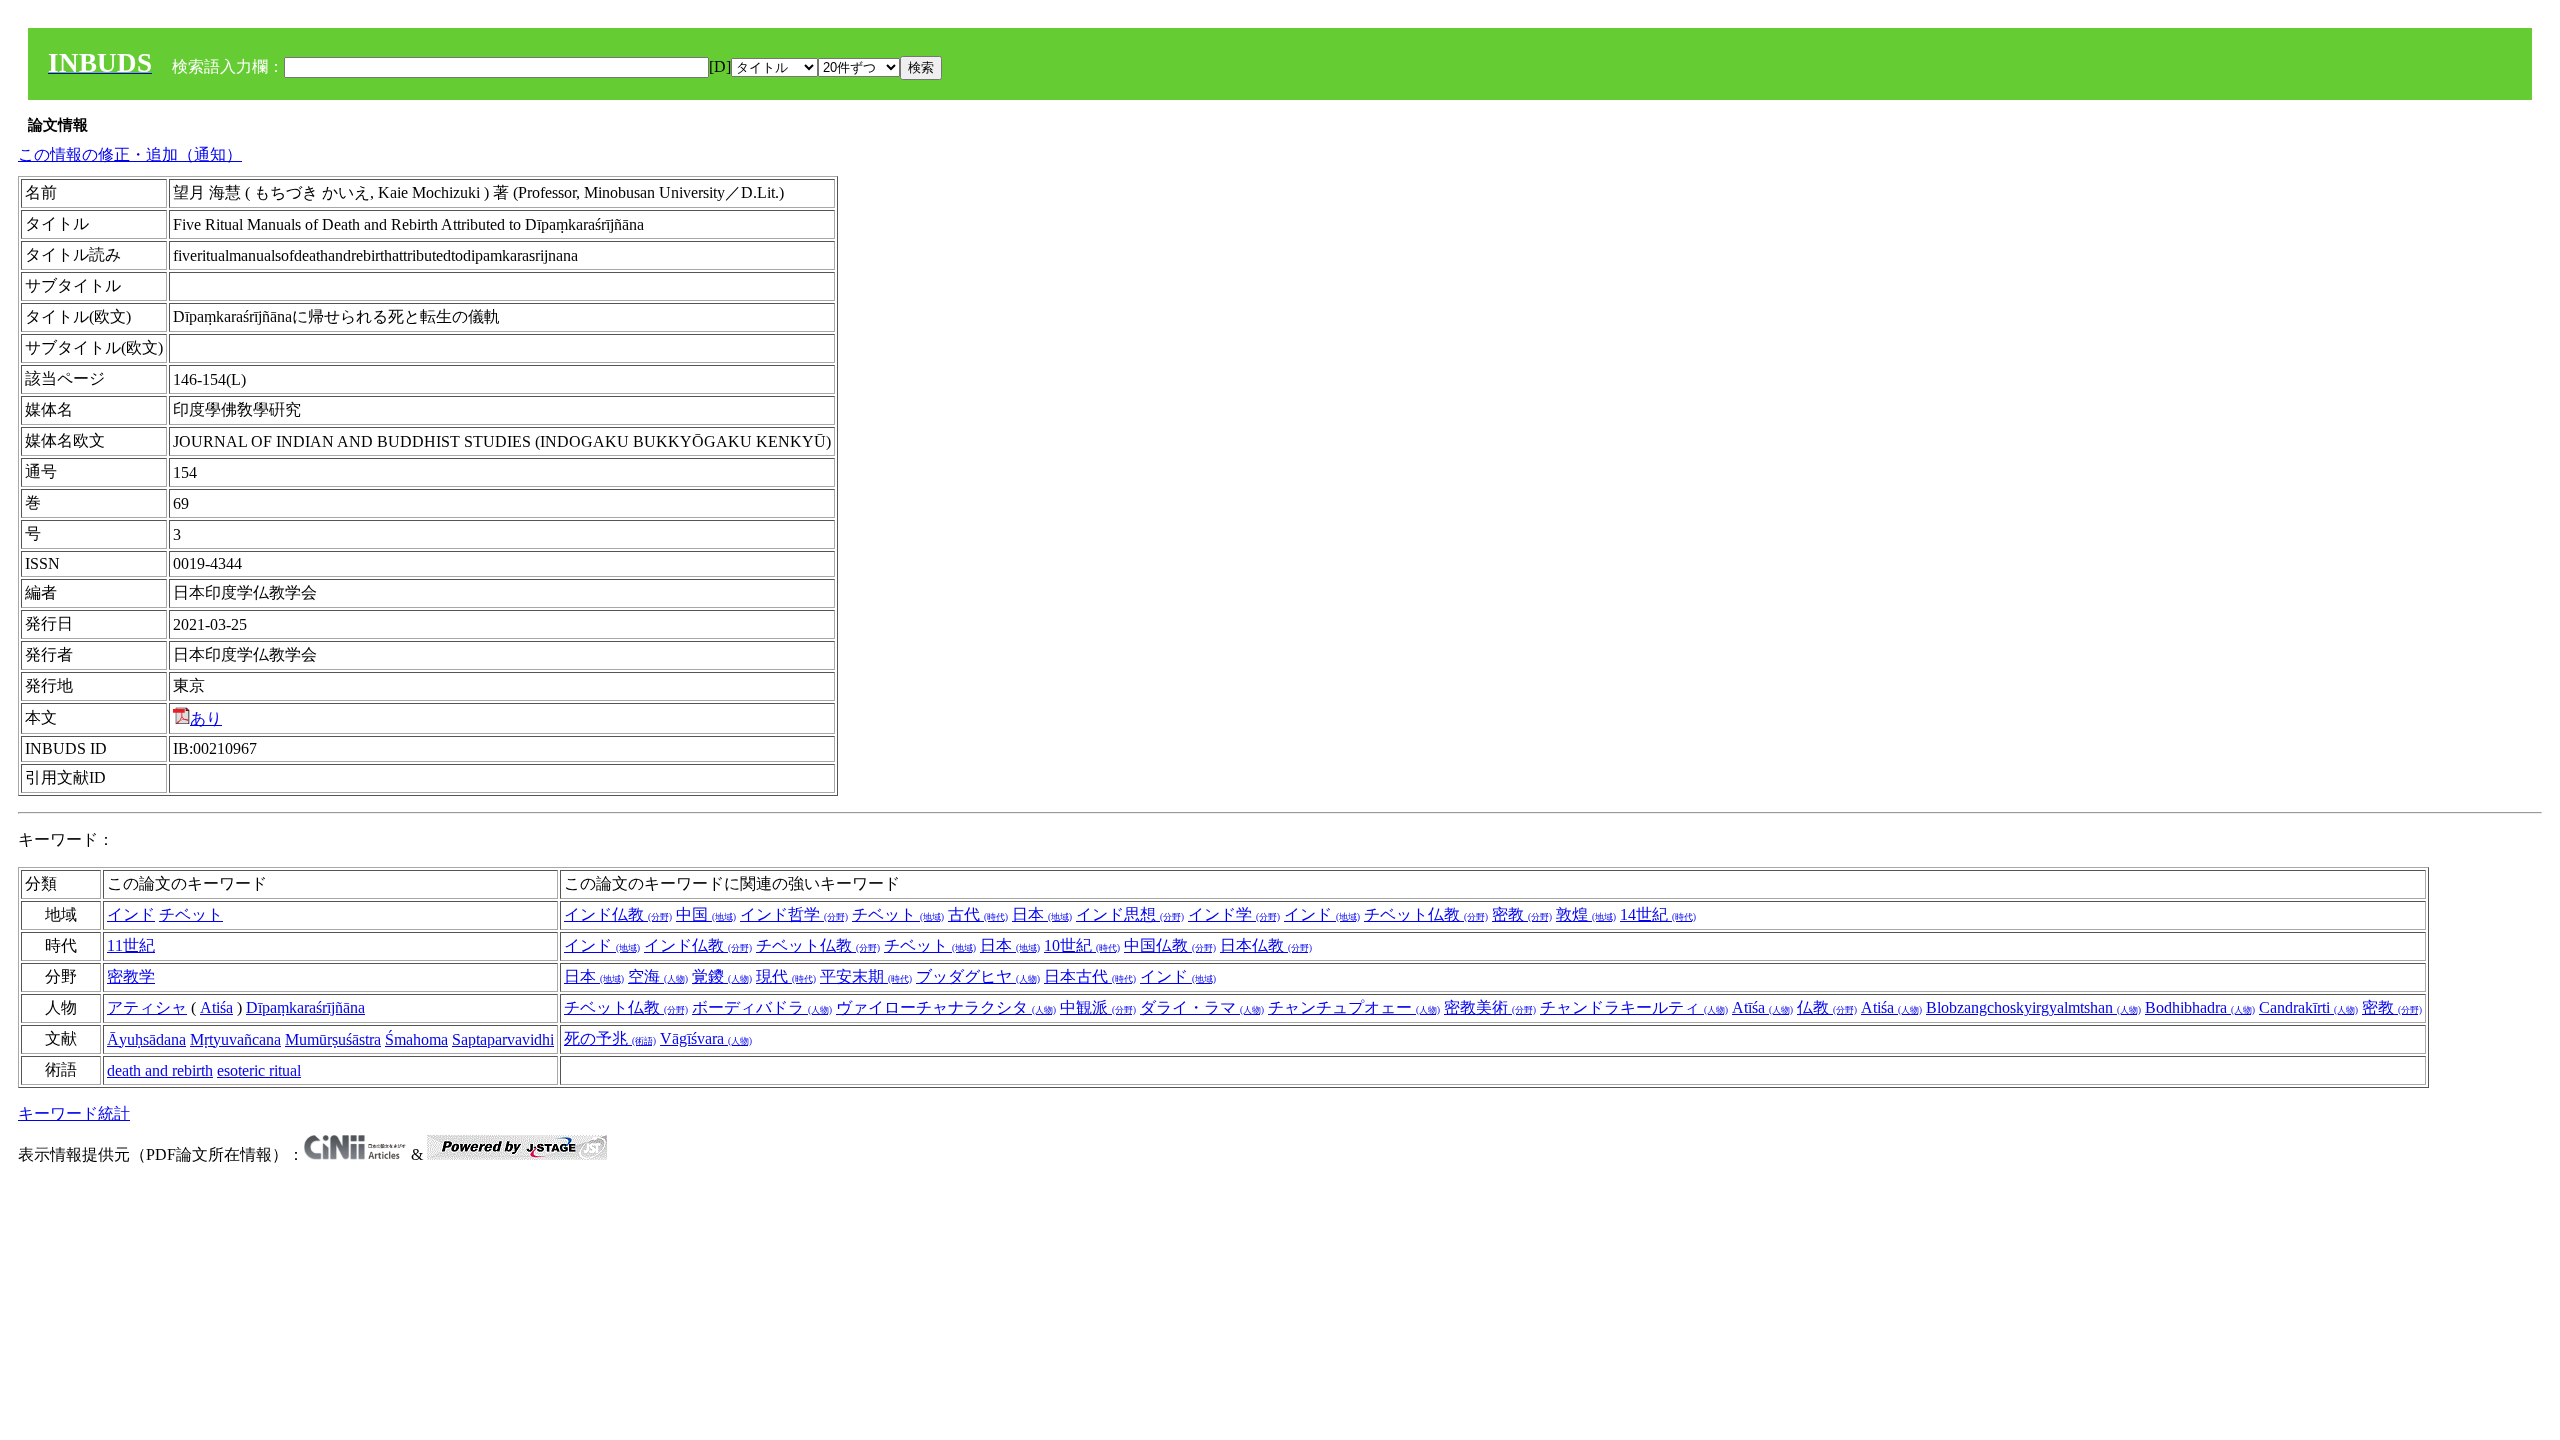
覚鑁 (722, 976)
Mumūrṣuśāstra (333, 1039)
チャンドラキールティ (1634, 1007)
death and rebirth (160, 1070)
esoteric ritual (259, 1070)
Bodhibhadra (2200, 1007)
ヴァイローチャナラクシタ (946, 1007)
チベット (191, 914)
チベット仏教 (1426, 914)
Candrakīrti (2308, 1007)
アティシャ (147, 1007)
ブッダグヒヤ (978, 976)
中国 (706, 914)
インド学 (1234, 914)
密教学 (131, 976)
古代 (978, 914)
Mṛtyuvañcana (235, 1039)
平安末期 (866, 976)
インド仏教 (618, 914)
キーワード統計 (74, 1113)
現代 (786, 976)
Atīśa (1762, 1007)
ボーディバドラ (762, 1007)
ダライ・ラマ (1202, 1007)
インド (131, 914)
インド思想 (1130, 914)
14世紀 (1658, 914)
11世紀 (131, 945)
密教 (1522, 914)
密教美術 (1490, 1007)
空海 (658, 976)
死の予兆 (610, 1038)
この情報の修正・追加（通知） (130, 154)
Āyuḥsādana (146, 1039)
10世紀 (1082, 945)
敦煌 (1586, 914)
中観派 (1098, 1007)
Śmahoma (416, 1039)
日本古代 (1090, 976)
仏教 (1827, 1007)
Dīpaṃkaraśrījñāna (305, 1007)
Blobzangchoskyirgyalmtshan (2033, 1007)
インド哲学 (794, 914)
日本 (1042, 914)
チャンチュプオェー (1354, 1007)
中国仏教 (1170, 945)
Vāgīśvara (706, 1038)
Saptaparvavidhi (503, 1039)
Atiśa (216, 1007)
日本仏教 (1266, 945)
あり (206, 718)
